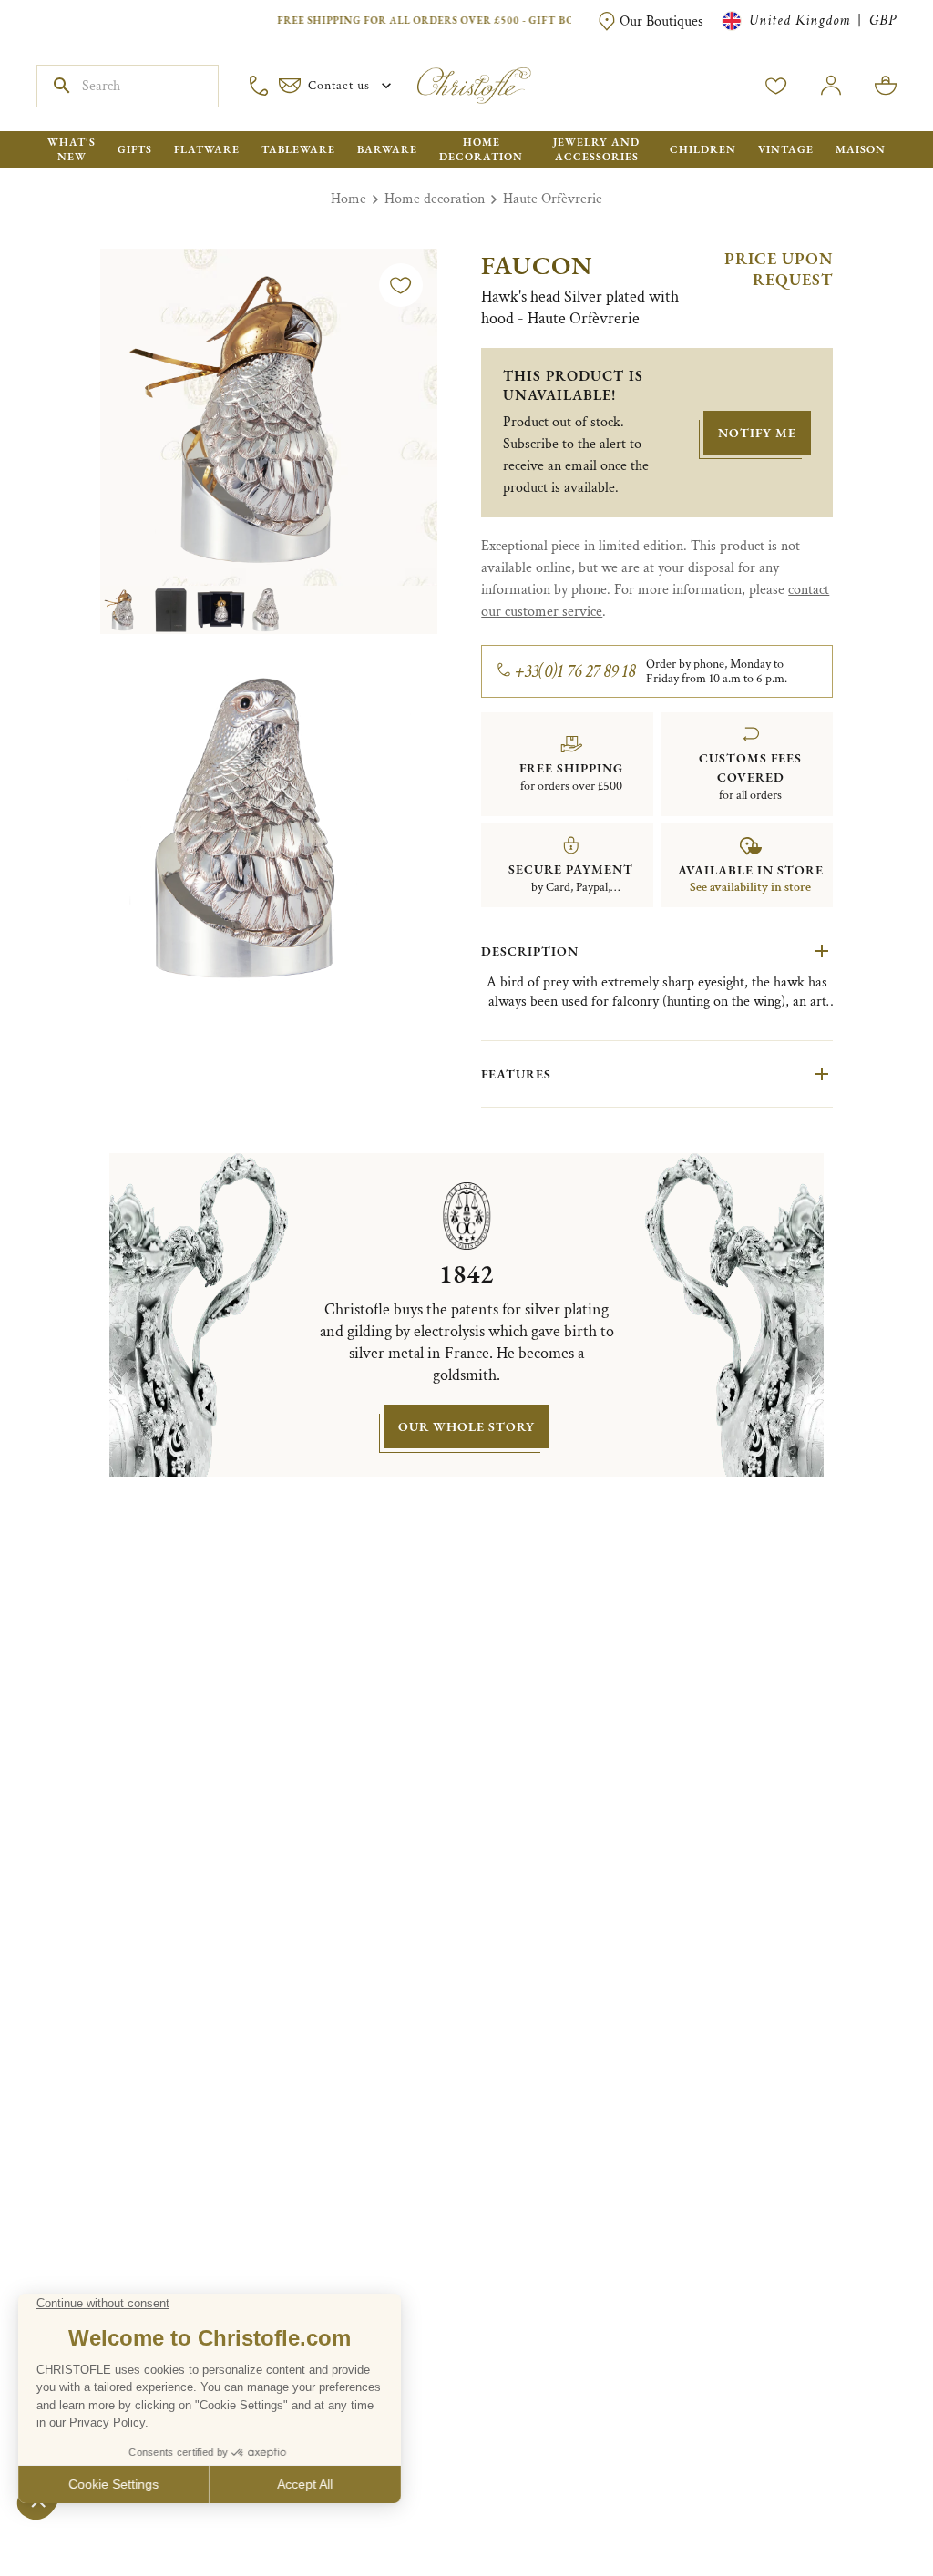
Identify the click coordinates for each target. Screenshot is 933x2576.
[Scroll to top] (862, 2505)
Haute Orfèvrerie (553, 199)
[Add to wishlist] (401, 285)
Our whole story (466, 1426)
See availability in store (750, 887)
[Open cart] (886, 86)
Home (349, 199)
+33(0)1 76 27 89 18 (575, 671)
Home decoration (435, 199)
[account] (776, 86)
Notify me (757, 433)
